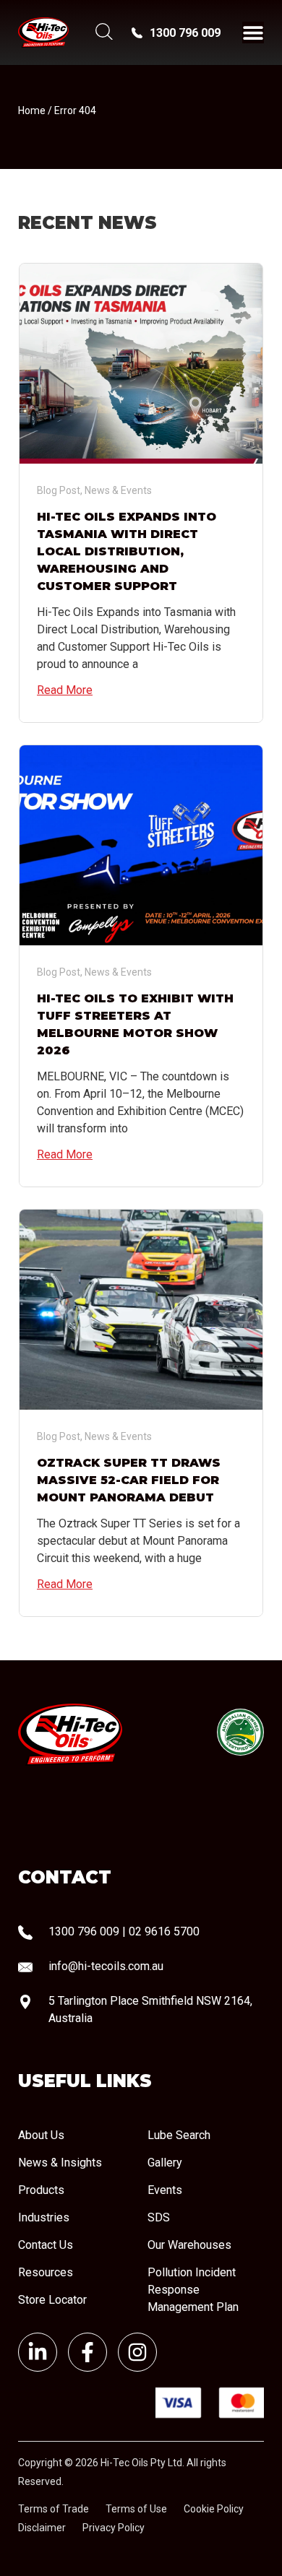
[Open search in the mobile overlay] (103, 33)
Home (32, 110)
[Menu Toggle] (253, 32)
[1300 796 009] (137, 33)
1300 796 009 (185, 33)
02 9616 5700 (164, 1931)
